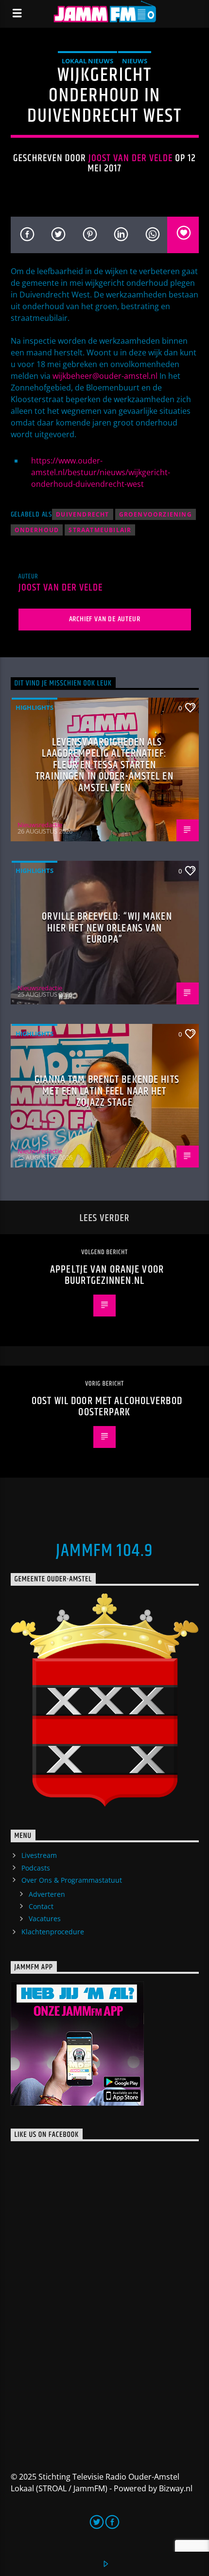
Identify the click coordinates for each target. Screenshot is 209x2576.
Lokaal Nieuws (87, 61)
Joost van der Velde (131, 158)
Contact (41, 1906)
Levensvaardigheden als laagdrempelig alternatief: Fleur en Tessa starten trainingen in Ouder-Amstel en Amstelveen (104, 765)
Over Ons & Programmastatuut (72, 1880)
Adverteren (47, 1894)
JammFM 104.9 (104, 1551)
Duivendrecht (82, 514)
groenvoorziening (156, 514)
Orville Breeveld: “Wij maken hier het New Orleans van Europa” (107, 928)
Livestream (39, 1855)
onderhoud (37, 530)
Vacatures (45, 1918)
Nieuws (135, 61)
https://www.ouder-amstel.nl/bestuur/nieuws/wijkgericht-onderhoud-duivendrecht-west (101, 472)
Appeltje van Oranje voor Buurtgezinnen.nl (107, 1275)
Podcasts (36, 1868)
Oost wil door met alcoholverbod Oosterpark (107, 1407)
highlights (35, 707)
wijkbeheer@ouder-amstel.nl (105, 376)
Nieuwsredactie (40, 825)
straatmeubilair (100, 530)
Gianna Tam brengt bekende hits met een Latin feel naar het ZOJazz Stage (107, 1091)
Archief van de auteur (105, 619)
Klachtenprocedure (53, 1932)
